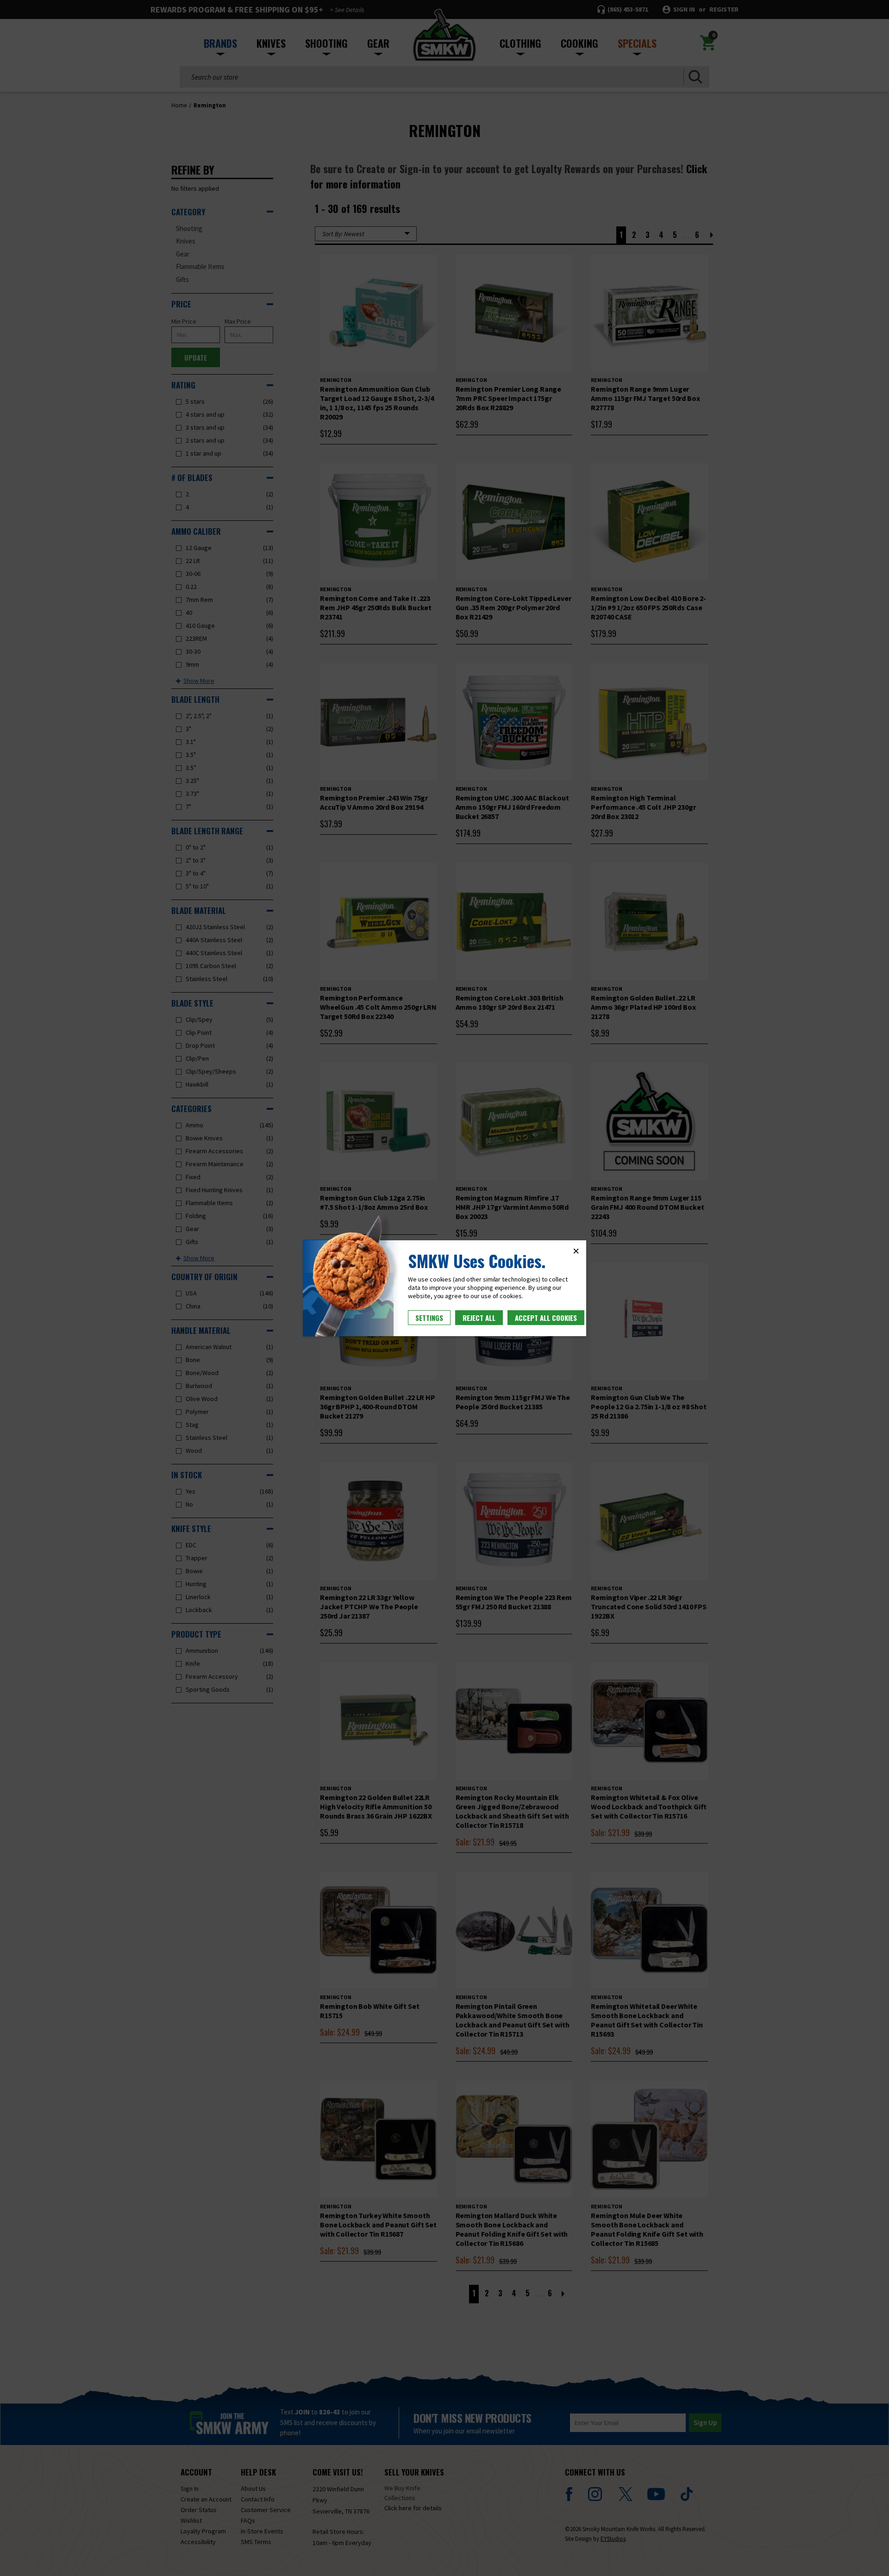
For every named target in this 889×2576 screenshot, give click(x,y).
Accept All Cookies (546, 1318)
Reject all (479, 1318)
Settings (429, 1318)
